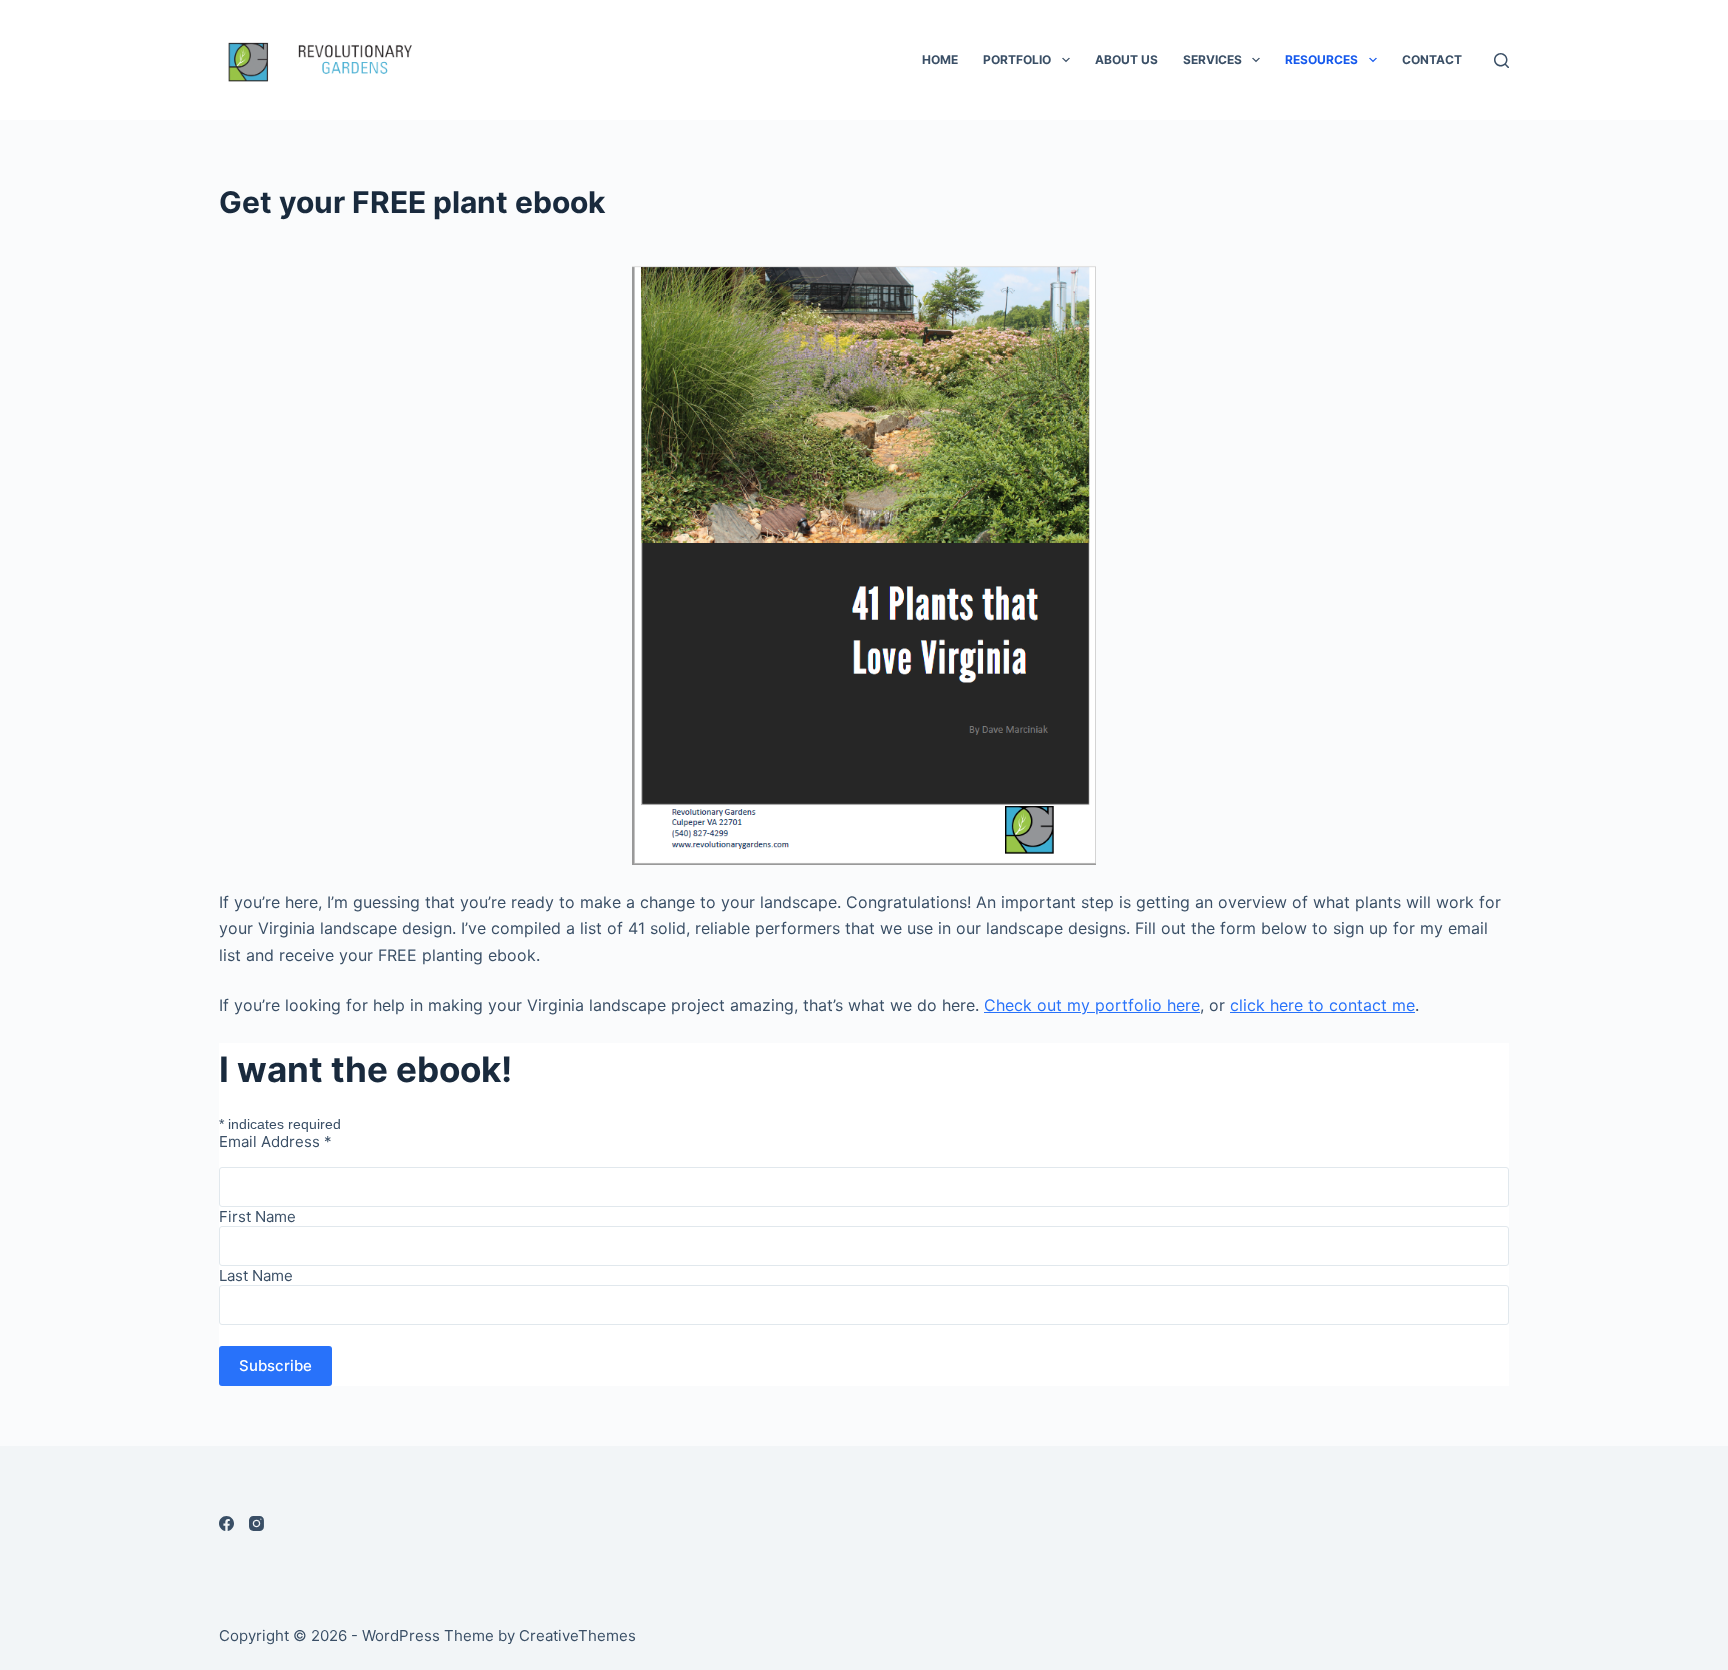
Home (940, 59)
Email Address (275, 1141)
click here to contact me (1322, 1005)
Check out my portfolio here (1092, 1005)
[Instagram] (256, 1523)
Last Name (256, 1275)
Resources (1321, 59)
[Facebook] (226, 1523)
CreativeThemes (577, 1635)
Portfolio (1017, 59)
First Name (257, 1216)
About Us (1126, 59)
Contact (1432, 59)
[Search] (1501, 60)
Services (1212, 59)
